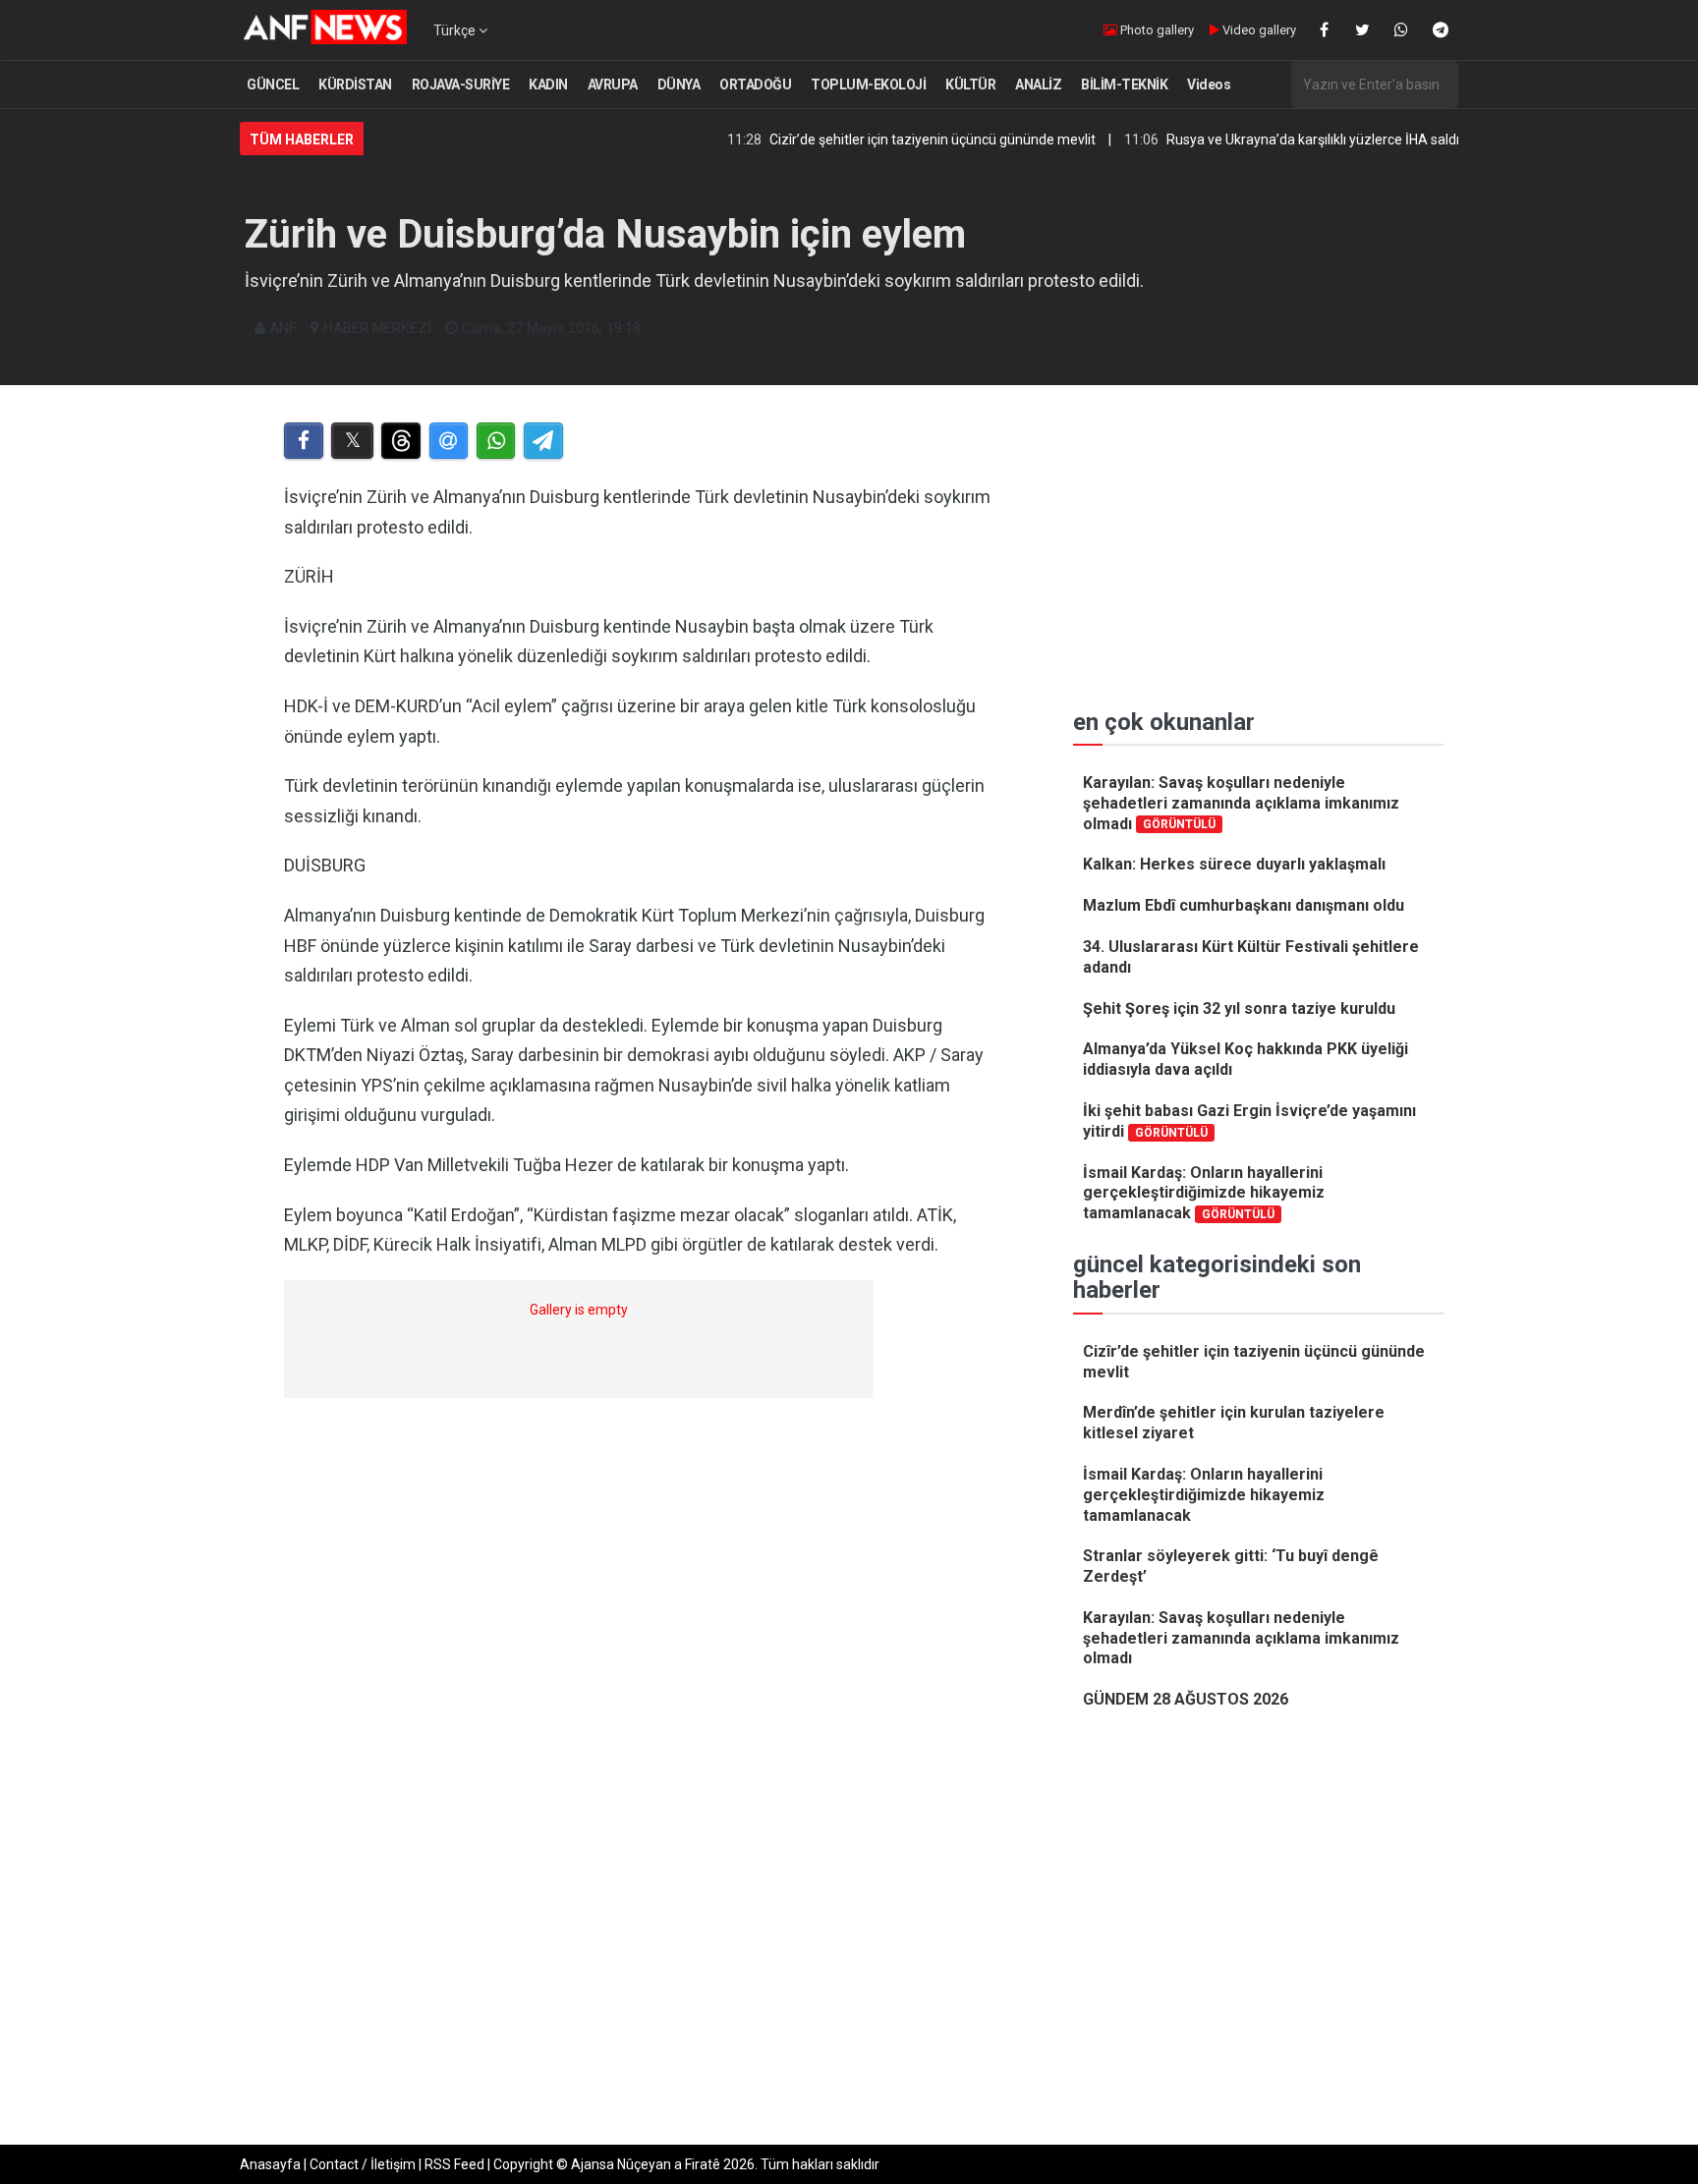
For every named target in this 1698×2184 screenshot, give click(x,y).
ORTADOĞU (755, 84)
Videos (1209, 84)
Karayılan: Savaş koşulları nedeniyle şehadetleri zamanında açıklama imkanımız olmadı (1241, 803)
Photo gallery (1156, 30)
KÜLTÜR (970, 84)
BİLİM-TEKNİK (1124, 84)
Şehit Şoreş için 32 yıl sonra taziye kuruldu (1239, 1008)
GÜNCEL (273, 84)
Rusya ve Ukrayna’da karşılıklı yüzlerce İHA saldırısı (1267, 140)
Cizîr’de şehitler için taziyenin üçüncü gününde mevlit (877, 140)
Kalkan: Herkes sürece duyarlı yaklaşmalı (1234, 864)
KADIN (548, 84)
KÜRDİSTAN (355, 84)
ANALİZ (1038, 84)
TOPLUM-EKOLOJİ (868, 84)
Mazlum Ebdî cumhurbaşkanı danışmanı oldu (1244, 905)
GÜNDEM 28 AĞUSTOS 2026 (1186, 1699)
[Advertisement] (644, 1673)
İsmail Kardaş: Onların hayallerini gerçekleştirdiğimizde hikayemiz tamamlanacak (1204, 1193)
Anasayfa (270, 2164)
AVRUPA (613, 84)
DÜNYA (679, 84)
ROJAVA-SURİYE (461, 84)
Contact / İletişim (363, 2164)
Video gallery (1258, 30)
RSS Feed (454, 2164)
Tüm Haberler (302, 140)
